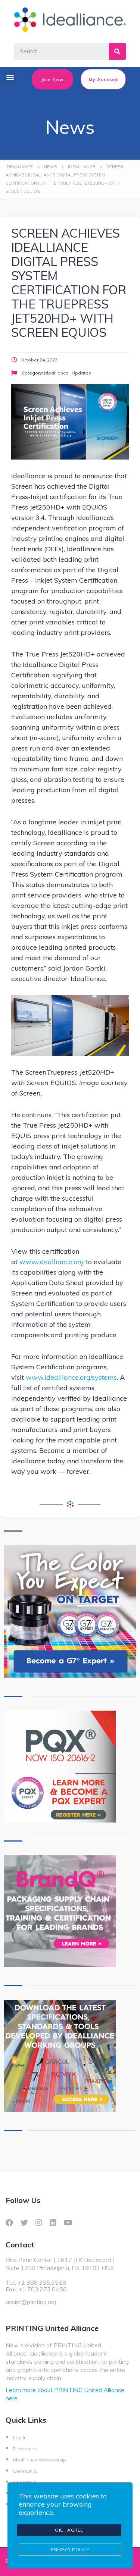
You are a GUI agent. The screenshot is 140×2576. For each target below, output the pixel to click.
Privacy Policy (70, 2549)
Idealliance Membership (40, 2460)
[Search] (117, 51)
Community (25, 2471)
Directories (25, 2449)
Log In (20, 2437)
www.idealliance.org (52, 1262)
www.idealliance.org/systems (71, 1377)
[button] (10, 77)
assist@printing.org (31, 2302)
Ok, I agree (69, 2530)
